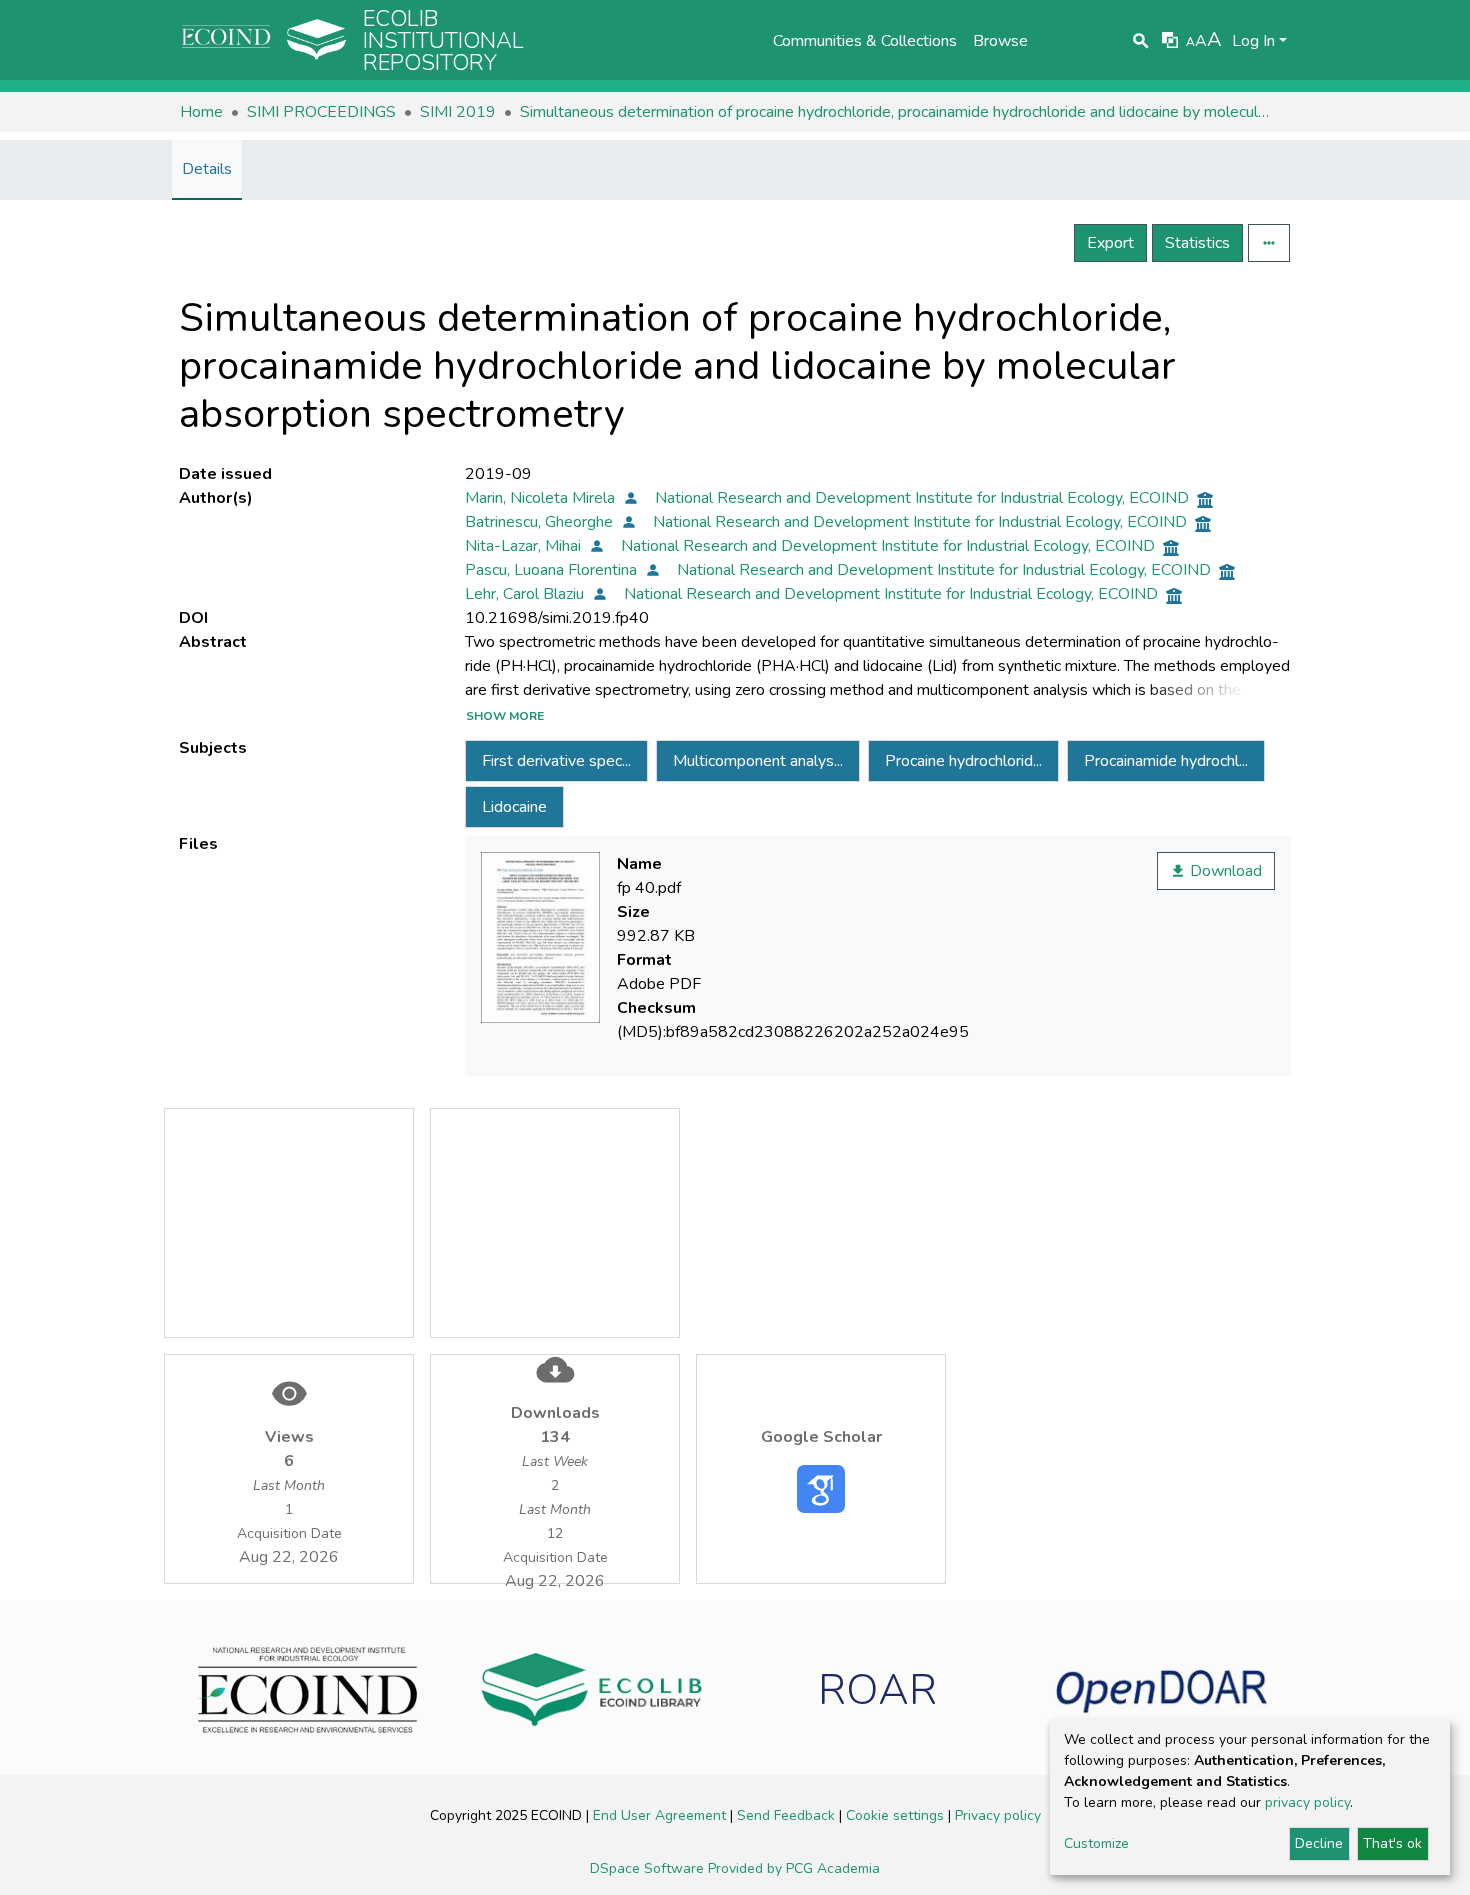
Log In (1253, 41)
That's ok (1392, 1843)
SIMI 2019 (458, 112)
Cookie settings (897, 1815)
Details (207, 169)
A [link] (1190, 42)
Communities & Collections (865, 41)
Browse (1000, 41)
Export (1110, 243)
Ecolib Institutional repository (443, 41)
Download (1224, 871)
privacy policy (1307, 1802)
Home (201, 112)
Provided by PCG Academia (794, 1868)
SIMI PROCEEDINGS (321, 112)
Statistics (1197, 243)
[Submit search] (1141, 41)
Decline (1319, 1843)
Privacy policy (998, 1815)
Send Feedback (788, 1815)
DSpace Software (649, 1868)
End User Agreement (661, 1815)
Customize (1096, 1843)
